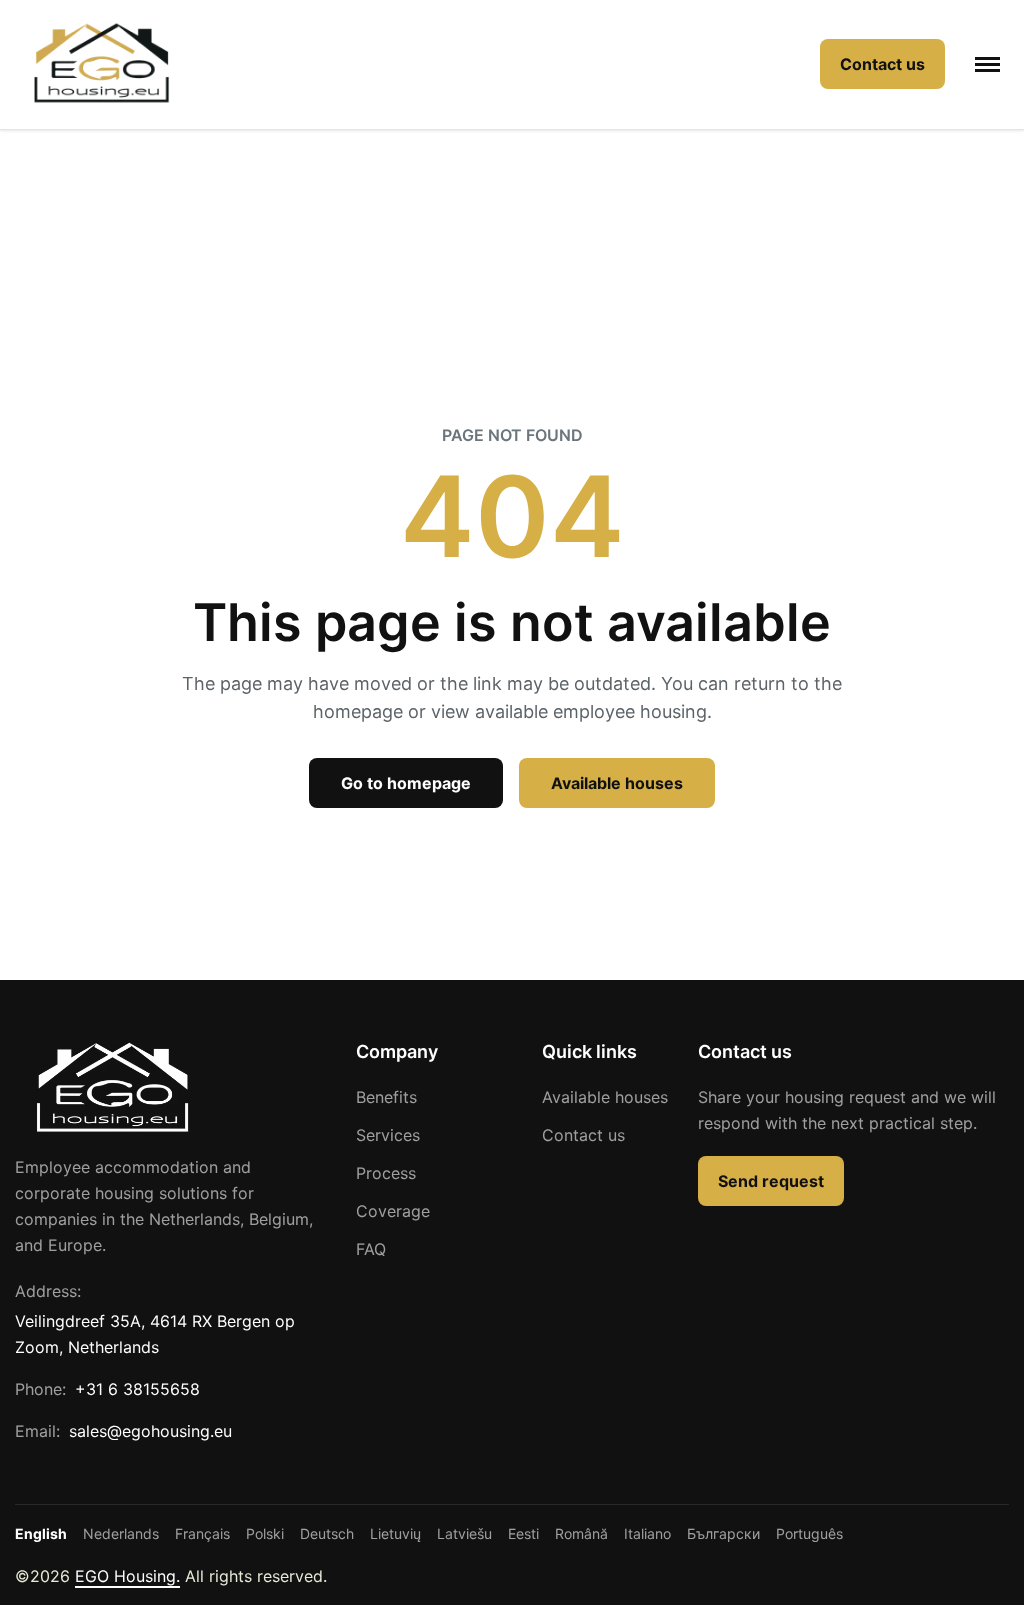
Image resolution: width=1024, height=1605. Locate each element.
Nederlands (121, 1533)
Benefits (386, 1097)
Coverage (393, 1211)
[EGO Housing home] (102, 64)
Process (386, 1173)
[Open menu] (987, 64)
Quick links (589, 1051)
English (41, 1533)
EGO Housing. (127, 1576)
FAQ (371, 1249)
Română (581, 1533)
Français (202, 1533)
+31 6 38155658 (137, 1389)
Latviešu (464, 1533)
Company (397, 1051)
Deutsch (327, 1533)
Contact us (583, 1135)
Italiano (647, 1533)
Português (809, 1533)
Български (723, 1533)
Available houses (605, 1097)
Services (388, 1135)
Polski (265, 1533)
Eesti (523, 1533)
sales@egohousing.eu (150, 1431)
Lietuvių (395, 1533)
